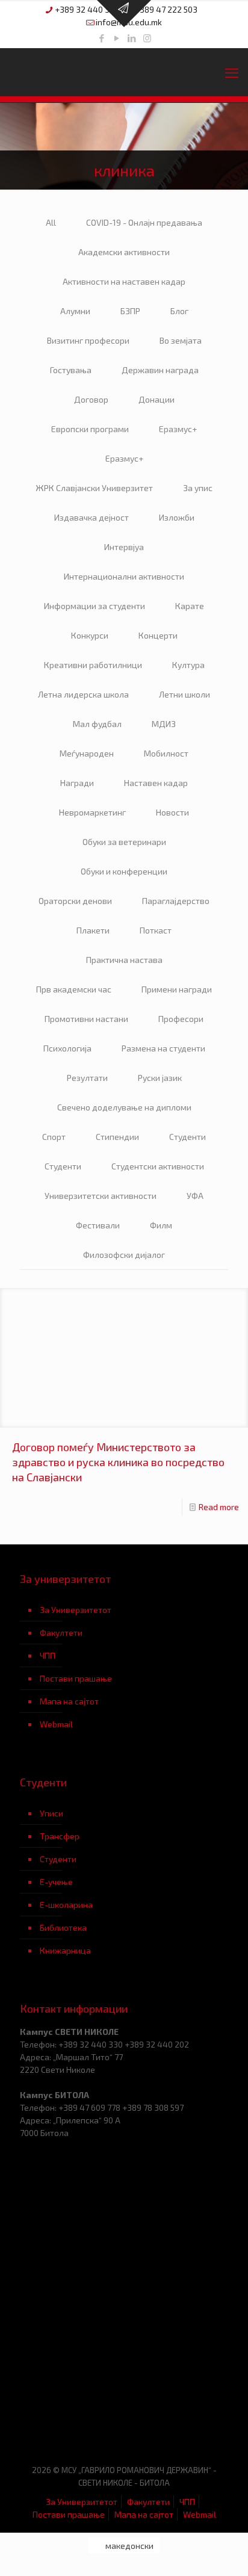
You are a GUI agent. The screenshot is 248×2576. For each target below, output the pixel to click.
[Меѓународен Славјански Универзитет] (124, 72)
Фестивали (98, 1225)
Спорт (54, 1137)
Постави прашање (76, 1678)
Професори (181, 1019)
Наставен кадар (156, 783)
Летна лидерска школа (83, 694)
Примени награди (177, 989)
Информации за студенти (95, 606)
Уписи (51, 1813)
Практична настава (124, 960)
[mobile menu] (232, 72)
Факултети (61, 1633)
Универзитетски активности (101, 1196)
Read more (219, 1507)
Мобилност (166, 753)
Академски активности (124, 252)
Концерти (158, 635)
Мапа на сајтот (69, 1701)
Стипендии (117, 1137)
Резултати (87, 1078)
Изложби (177, 517)
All (51, 222)
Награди (77, 783)
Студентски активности (158, 1166)
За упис (198, 488)
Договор (91, 399)
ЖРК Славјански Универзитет (94, 488)
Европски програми (90, 429)
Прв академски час (74, 989)
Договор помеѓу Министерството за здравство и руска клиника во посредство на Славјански (118, 1462)
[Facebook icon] (102, 38)
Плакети (93, 930)
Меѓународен (87, 753)
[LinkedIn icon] (132, 38)
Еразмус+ (178, 429)
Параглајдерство (176, 901)
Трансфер (60, 1836)
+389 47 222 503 (166, 9)
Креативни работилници (93, 665)
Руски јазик (160, 1078)
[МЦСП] (72, 2417)
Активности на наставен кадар (124, 281)
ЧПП (48, 1655)
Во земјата (181, 340)
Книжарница (65, 1950)
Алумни (75, 311)
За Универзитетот (76, 1610)
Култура (188, 665)
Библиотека (63, 1927)
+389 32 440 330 (87, 9)
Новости (172, 812)
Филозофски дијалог (124, 1255)
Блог (179, 311)
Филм (161, 1225)
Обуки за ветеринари (124, 842)
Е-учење (56, 1882)
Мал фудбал (97, 724)
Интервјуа (124, 547)
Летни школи (184, 694)
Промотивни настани (86, 1019)
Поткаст (156, 930)
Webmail (56, 1724)
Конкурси (90, 635)
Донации (157, 399)
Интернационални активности (124, 576)
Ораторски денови (75, 901)
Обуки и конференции (124, 871)
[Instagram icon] (147, 38)
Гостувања (71, 370)
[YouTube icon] (117, 38)
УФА (195, 1196)
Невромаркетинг (92, 812)
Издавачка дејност (91, 517)
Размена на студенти (163, 1048)
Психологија (67, 1048)
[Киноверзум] (176, 2417)
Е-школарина (66, 1905)
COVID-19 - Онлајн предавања (144, 222)
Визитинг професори (88, 340)
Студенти (188, 1137)
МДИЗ (164, 724)
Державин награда (160, 370)
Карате (190, 606)
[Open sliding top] (124, 14)
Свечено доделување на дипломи (124, 1107)
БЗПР (130, 311)
